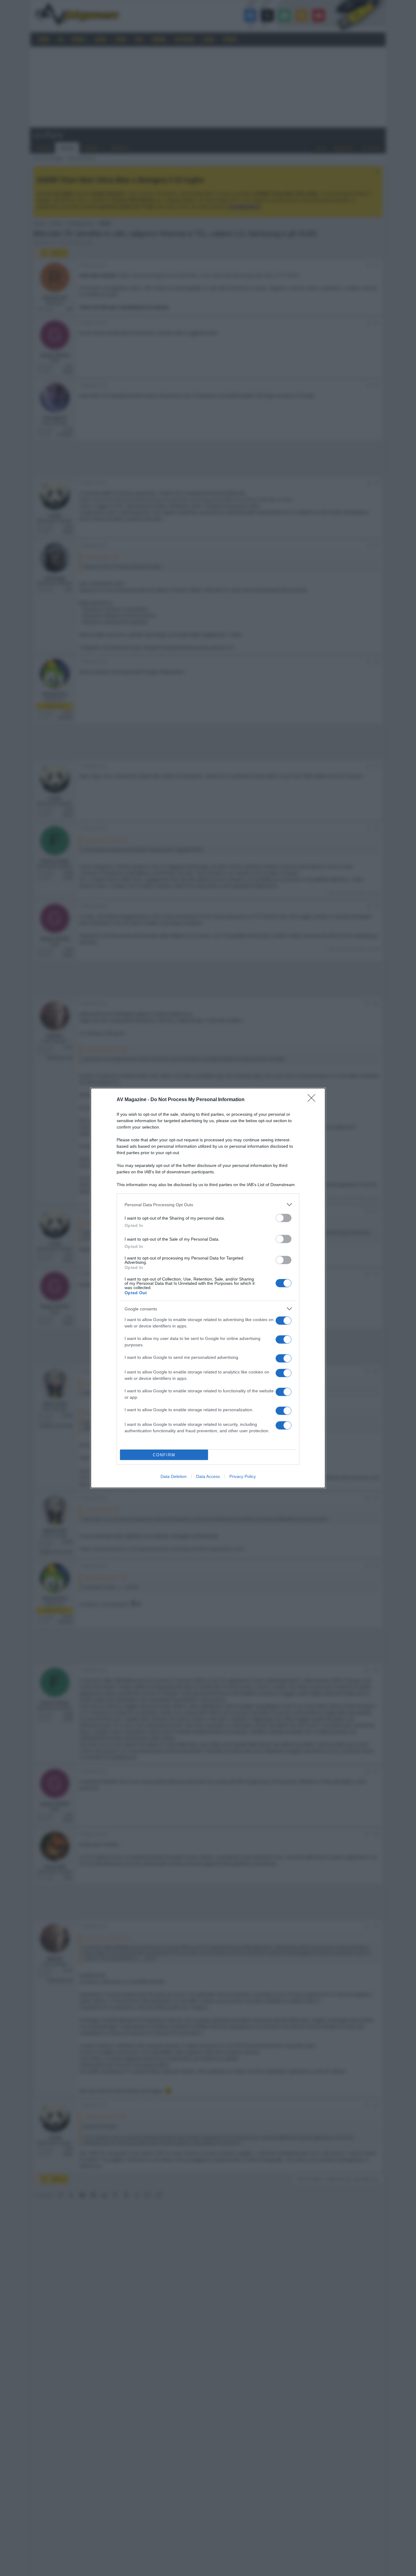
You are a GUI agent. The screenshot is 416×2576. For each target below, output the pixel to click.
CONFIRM (164, 1455)
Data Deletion (174, 1476)
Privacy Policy (243, 1476)
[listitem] (208, 1205)
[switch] (284, 1218)
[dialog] (208, 1288)
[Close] (313, 1100)
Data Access (208, 1476)
